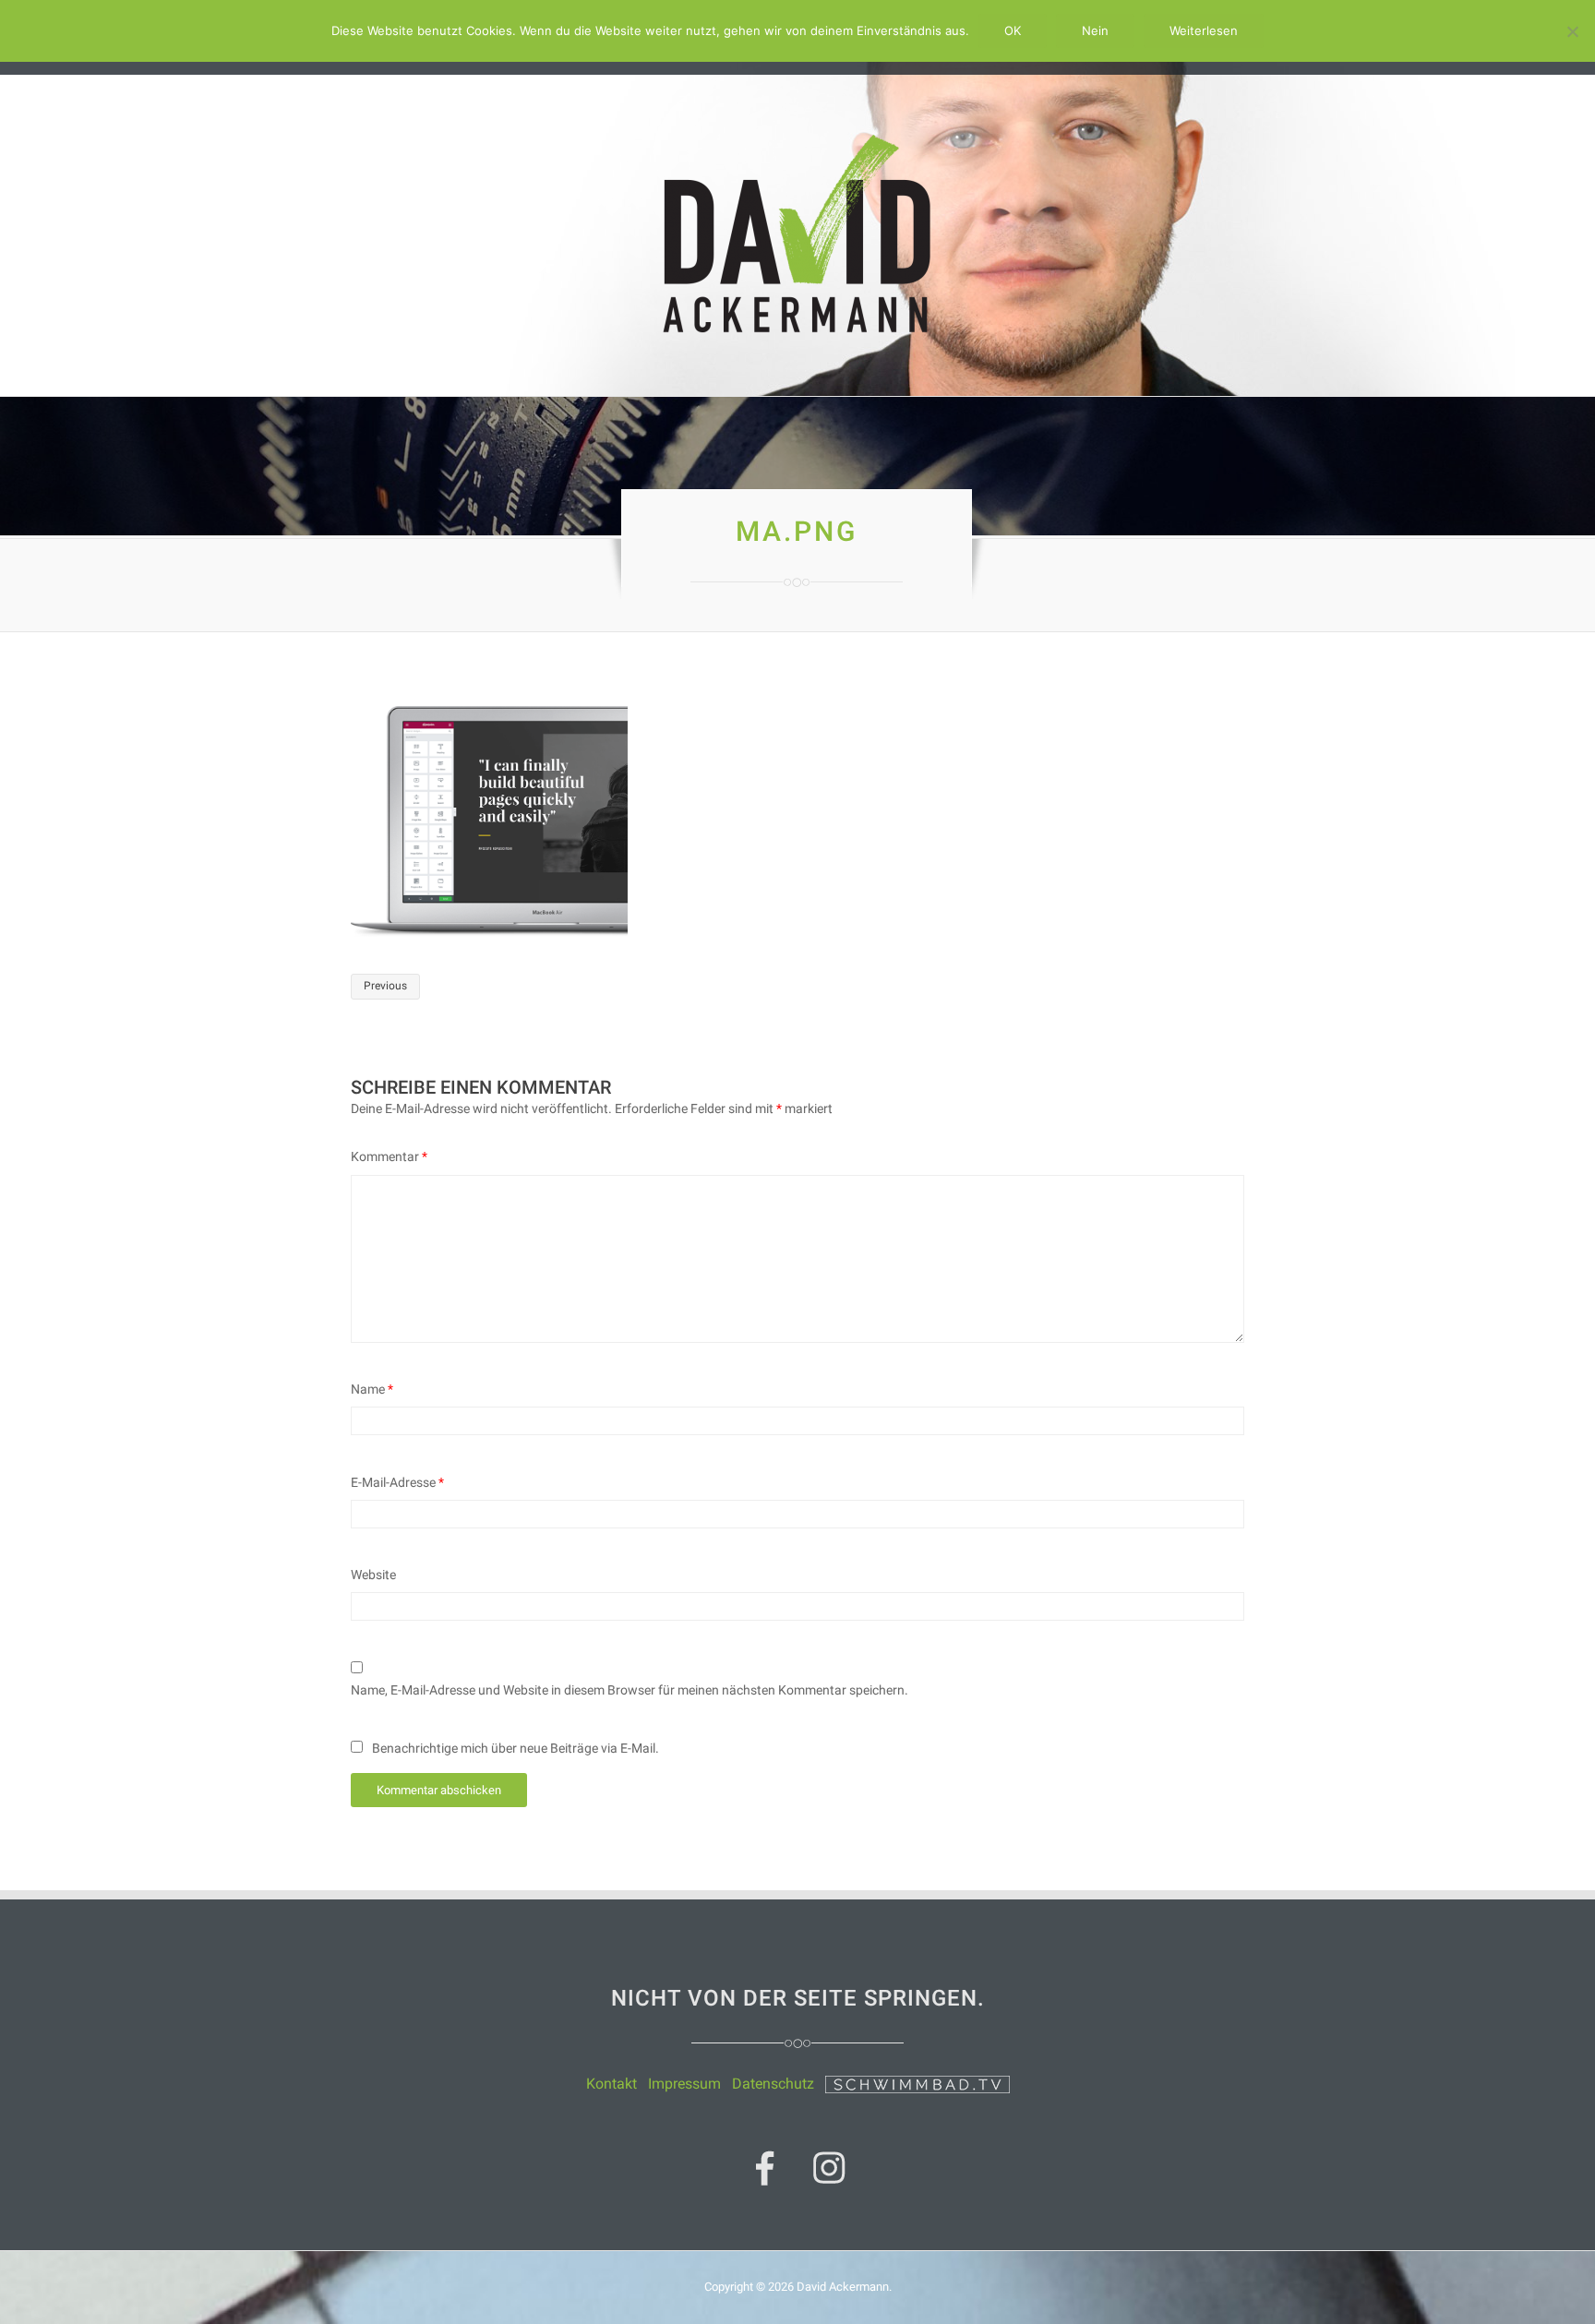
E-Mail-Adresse (397, 1482)
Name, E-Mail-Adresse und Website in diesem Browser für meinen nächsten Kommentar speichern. (630, 1690)
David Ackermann (843, 2287)
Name (372, 1389)
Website (373, 1575)
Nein (1095, 30)
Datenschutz (773, 2084)
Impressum (684, 2084)
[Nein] (1572, 31)
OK (1013, 30)
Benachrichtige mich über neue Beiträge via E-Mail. (516, 1748)
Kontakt (612, 2084)
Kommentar (389, 1156)
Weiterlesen (1204, 30)
